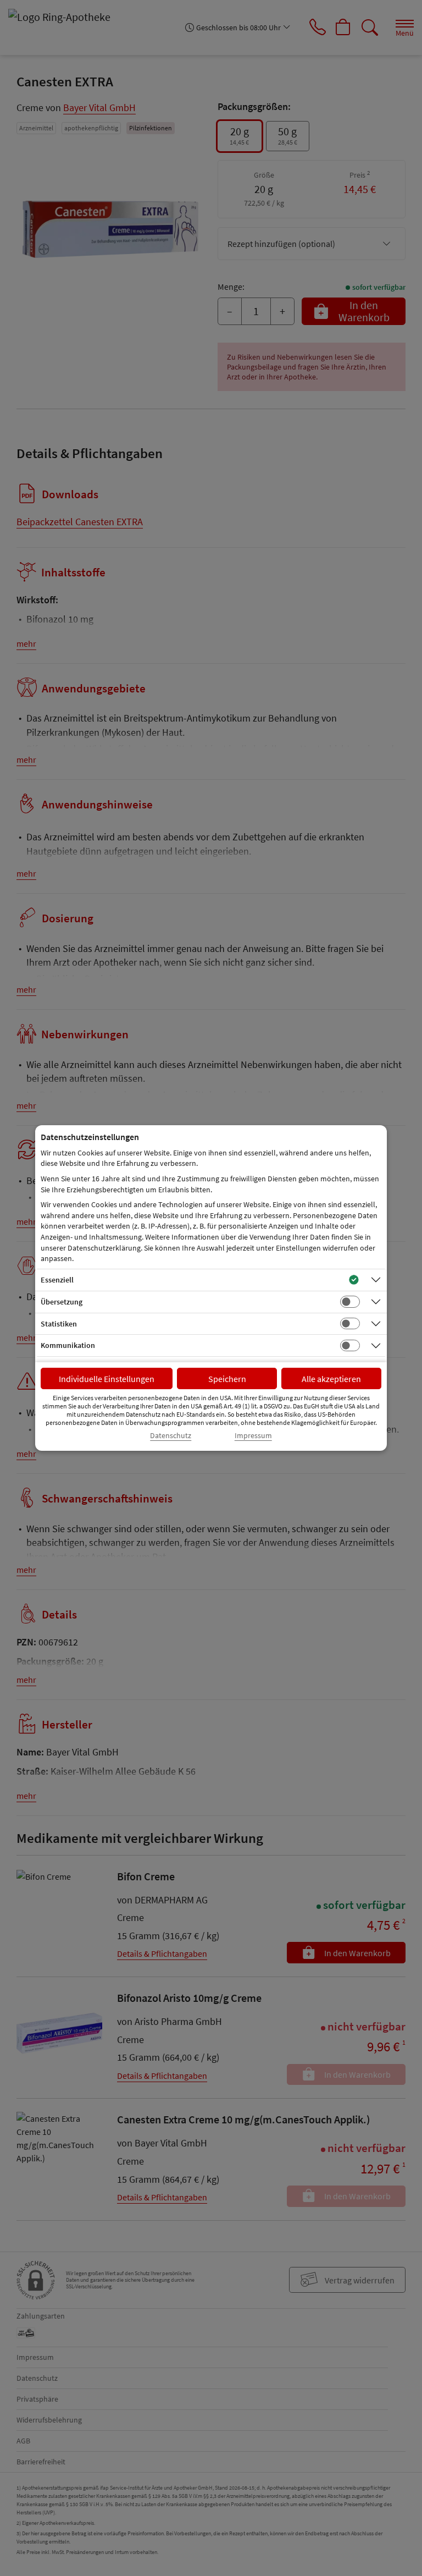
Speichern (227, 1379)
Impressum (253, 1436)
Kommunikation (68, 1345)
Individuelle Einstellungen (107, 1379)
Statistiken (59, 1324)
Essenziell (57, 1280)
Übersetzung (62, 1302)
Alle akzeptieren (331, 1379)
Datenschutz (171, 1436)
